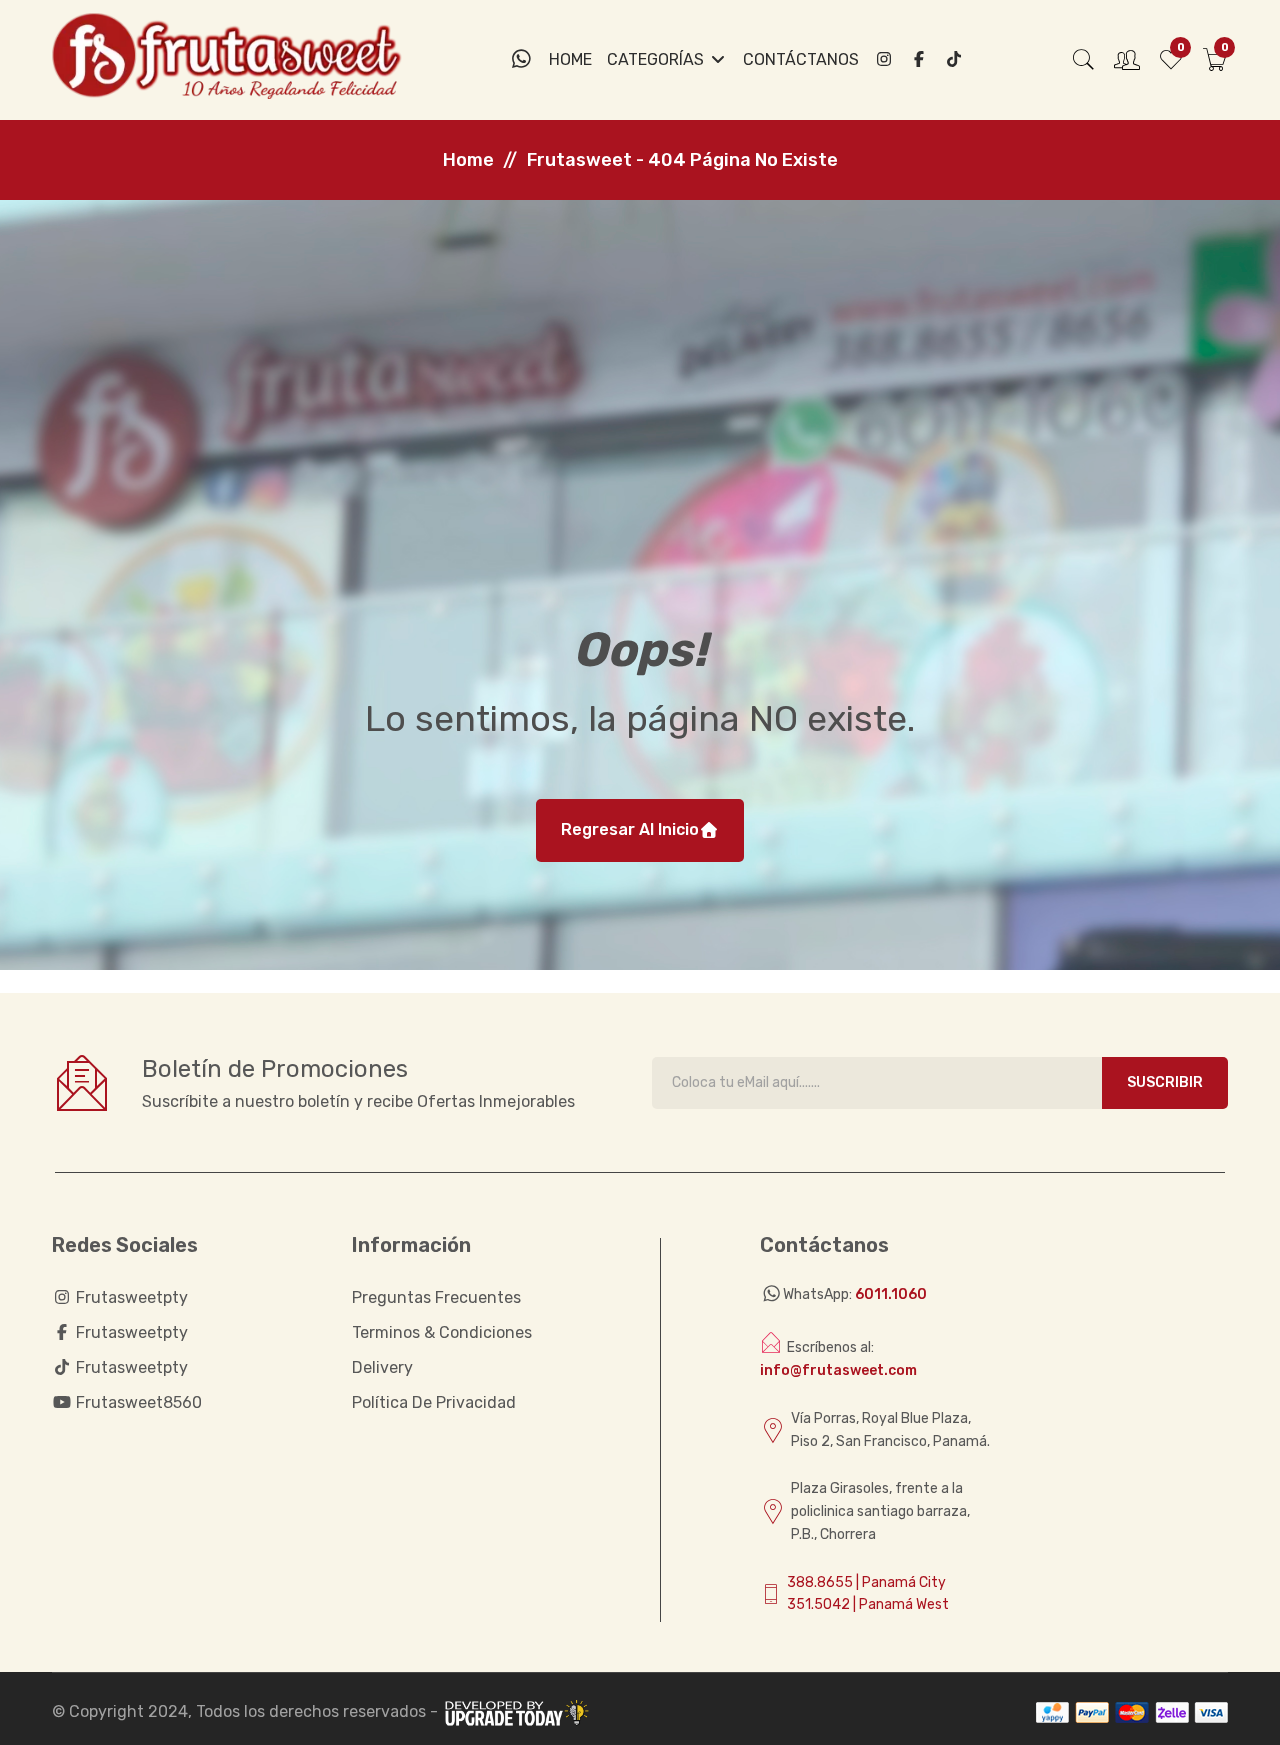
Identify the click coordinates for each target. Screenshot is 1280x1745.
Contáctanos (801, 59)
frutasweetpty (130, 1297)
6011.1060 (891, 1294)
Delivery (382, 1367)
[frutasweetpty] (884, 60)
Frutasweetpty (130, 1332)
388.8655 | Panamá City (866, 1582)
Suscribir (1165, 1082)
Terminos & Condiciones (442, 1332)
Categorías (657, 59)
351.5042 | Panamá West (868, 1604)
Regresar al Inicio (630, 829)
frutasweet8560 (137, 1402)
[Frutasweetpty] (919, 60)
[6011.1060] (521, 60)
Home (570, 59)
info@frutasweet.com (838, 1370)
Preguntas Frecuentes (436, 1297)
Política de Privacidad (434, 1402)
